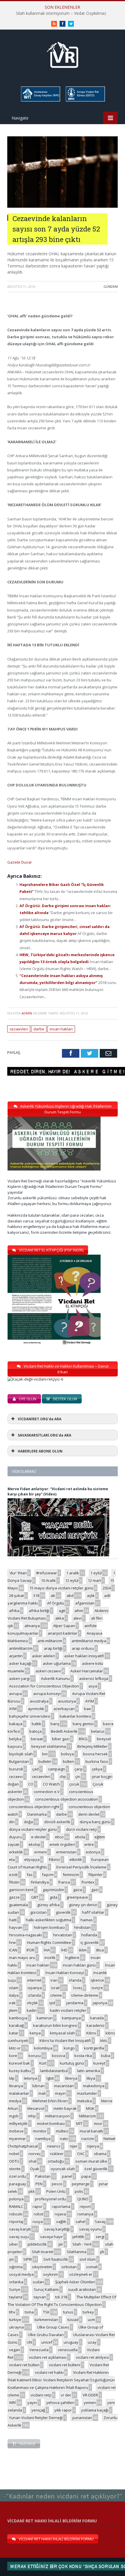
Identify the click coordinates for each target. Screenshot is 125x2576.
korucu (35, 2056)
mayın (60, 2093)
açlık (91, 1595)
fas (30, 1875)
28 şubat (16, 1595)
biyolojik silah (21, 1754)
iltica (100, 1950)
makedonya (94, 2086)
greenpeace (77, 1897)
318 (36, 1595)
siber (14, 2244)
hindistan (82, 1927)
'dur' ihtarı (18, 1573)
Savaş (100, 2222)
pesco (57, 2184)
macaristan (64, 2086)
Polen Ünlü (56, 2191)
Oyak (35, 2169)
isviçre (97, 1988)
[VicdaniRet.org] (63, 54)
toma (29, 2312)
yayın (32, 2403)
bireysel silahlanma (49, 1746)
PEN (39, 2184)
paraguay (18, 2184)
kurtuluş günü (72, 2063)
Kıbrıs (91, 2033)
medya (15, 2101)
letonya (31, 2078)
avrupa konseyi (47, 1694)
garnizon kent (21, 1890)
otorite (15, 2169)
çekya (97, 1769)
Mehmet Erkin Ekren (50, 2101)
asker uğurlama (57, 1663)
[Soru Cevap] (63, 2490)
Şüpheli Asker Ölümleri (75, 2282)
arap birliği (53, 1648)
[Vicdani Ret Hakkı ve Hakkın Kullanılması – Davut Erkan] (38, 1379)
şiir (61, 2244)
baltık (36, 1724)
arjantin (16, 1656)
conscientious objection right (34, 1807)
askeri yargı (19, 1678)
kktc (104, 2040)
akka (60, 1618)
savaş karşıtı (20, 2229)
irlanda (75, 1980)
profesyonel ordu (50, 2199)
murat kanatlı (91, 2131)
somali (92, 2267)
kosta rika (83, 2056)
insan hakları (61, 1029)
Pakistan (43, 2176)
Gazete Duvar (20, 862)
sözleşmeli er (81, 2274)
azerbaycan (64, 1709)
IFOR (30, 1950)
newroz (54, 2146)
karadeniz (96, 2025)
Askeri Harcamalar (87, 1671)
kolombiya (43, 2048)
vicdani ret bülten (24, 2365)
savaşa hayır (51, 2237)
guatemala (18, 1905)
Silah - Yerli (82, 2244)
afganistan (85, 1603)
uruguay (71, 2342)
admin (27, 1013)
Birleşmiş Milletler (92, 1746)
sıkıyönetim (42, 2267)
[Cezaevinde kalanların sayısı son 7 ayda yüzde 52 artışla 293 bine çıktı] (63, 206)
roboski (16, 2214)
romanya (85, 2214)
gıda (53, 1897)
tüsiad (73, 2320)
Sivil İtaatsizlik (56, 2259)
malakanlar (19, 2093)
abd (70, 1595)
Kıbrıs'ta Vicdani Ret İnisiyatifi (65, 2040)
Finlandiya (40, 1882)
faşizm (48, 1875)
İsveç (78, 1988)
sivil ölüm (87, 2259)
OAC (81, 2154)
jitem (13, 2010)
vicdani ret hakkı (49, 2372)
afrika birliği (39, 1611)
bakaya (16, 1724)
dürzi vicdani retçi (81, 1829)
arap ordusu (83, 1648)
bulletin (45, 1761)
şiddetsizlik (37, 2244)
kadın (32, 2010)
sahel (81, 2222)
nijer (74, 2146)
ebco (59, 1837)
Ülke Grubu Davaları (46, 2335)
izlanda (34, 1995)
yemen (90, 2403)
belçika (15, 1739)
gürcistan (38, 1912)
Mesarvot (36, 2108)
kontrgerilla (94, 2048)
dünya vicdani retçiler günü (33, 1829)
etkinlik (76, 1859)
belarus (98, 1731)
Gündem (111, 286)
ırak (12, 2003)
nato (64, 2139)
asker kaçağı (20, 1663)
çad (35, 1769)
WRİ (12, 2403)
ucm (91, 2320)
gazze (14, 1897)
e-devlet (38, 1837)
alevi (77, 1618)
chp (63, 1777)
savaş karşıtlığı (57, 2229)
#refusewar (47, 1573)
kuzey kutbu (20, 2071)
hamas (87, 1920)
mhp (32, 2116)
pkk (32, 2191)
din (12, 1822)
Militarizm (87, 2116)
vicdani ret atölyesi (92, 2357)
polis (79, 2191)
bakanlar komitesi (75, 1716)
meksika (84, 2101)
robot (39, 2214)
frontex (88, 1882)
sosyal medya (21, 2274)
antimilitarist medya (89, 1641)
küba (106, 2056)
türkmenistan (46, 2320)
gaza (78, 1890)
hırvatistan (63, 1935)
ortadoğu (56, 2161)
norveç (35, 2154)
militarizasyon (57, 2116)
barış (55, 1724)
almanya (32, 1626)
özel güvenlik (96, 2169)
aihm (79, 1611)
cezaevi (16, 1777)
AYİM (90, 1701)
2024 (107, 1588)
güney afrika (48, 1905)
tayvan (40, 2297)
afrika (14, 1611)
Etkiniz (55, 1859)
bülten (68, 1761)
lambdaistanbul (54, 2071)
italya (14, 1995)
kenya (35, 2033)
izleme (56, 1995)
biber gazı (61, 1739)
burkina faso (97, 1761)
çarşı (78, 1769)
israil (55, 1988)
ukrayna (16, 2327)
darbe (39, 1029)
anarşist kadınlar (63, 1633)
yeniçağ (38, 2410)
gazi (95, 1890)
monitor (40, 2131)
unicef (47, 2342)
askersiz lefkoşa (94, 1678)
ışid (52, 2003)
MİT (79, 2123)
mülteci (62, 2131)
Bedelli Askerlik (64, 1731)
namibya (43, 2139)
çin (78, 1777)
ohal (32, 2161)
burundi (16, 1769)
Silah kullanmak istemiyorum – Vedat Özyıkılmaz (61, 13)
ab (53, 1595)
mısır (98, 2123)
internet (34, 1980)
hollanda (89, 1935)
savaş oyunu (90, 2229)
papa (86, 2176)
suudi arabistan (82, 2289)
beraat (37, 1739)
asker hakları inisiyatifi (84, 1656)
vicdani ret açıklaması (48, 2357)
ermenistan (66, 1852)
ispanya (35, 1988)
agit (62, 1611)
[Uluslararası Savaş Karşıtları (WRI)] (40, 101)
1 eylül (96, 1573)
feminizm (71, 1875)
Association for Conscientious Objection (44, 1686)
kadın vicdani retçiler (68, 2010)
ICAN (13, 1950)
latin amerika (89, 2071)
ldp (12, 2078)
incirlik (50, 1958)
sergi (100, 2237)
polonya (16, 2199)
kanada (97, 2018)
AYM (13, 1709)
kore (13, 2056)
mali (42, 2093)
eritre (89, 1844)
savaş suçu (19, 2237)
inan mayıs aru (22, 1958)
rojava (60, 2214)
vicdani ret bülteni (65, 2365)
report (85, 2206)
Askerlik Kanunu (55, 1678)
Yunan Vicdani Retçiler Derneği (36, 2418)
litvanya (16, 2086)
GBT (35, 1897)
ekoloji (34, 1844)
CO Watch (51, 1784)
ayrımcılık (36, 1709)
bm (45, 1754)
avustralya (39, 1701)
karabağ (16, 2025)
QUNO (83, 2199)
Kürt (43, 2063)
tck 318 (61, 2297)
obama (100, 2154)
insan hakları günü (79, 1965)
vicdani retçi (41, 2395)
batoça (35, 1731)
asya (93, 1686)
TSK (46, 2312)
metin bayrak (65, 2108)
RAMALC (16, 2206)
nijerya (93, 2146)
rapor (37, 2206)
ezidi (13, 1875)
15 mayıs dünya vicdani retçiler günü (61, 1588)
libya (91, 2078)
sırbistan (69, 2267)
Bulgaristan (19, 1761)
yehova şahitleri (60, 2403)
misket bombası (51, 2123)
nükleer (57, 2154)
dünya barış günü (95, 1822)
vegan (15, 2350)
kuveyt (99, 2063)
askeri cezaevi (48, 1671)
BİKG (83, 1739)
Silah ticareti (42, 2252)
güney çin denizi (83, 1905)
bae (87, 1709)
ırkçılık (32, 2003)
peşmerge (81, 2184)
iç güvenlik (90, 1942)
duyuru (15, 1837)
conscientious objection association (67, 1799)
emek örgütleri (62, 1844)
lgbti (50, 2078)
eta (12, 1859)
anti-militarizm (50, 1641)
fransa (64, 1882)
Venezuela (39, 2350)
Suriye (15, 2289)
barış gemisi (83, 1724)
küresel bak (19, 2063)
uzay (92, 2342)
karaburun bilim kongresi (55, 2025)
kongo (69, 2048)
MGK (90, 2108)
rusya (38, 2222)
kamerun (45, 2018)
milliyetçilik (18, 2123)
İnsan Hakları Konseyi (65, 1973)
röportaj (16, 2222)
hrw (12, 1942)
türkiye (15, 2320)
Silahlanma (76, 2252)
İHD (64, 1950)
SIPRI (28, 2259)
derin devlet (89, 1814)
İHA (47, 1950)
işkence (97, 1980)
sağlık (61, 2222)
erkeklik (16, 1852)
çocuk (74, 1784)
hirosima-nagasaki (25, 1935)
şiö (11, 2259)
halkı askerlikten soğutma (49, 1920)
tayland (16, 2297)
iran (54, 1980)
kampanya (71, 2018)
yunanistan (82, 2418)
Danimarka (37, 1814)
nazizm (88, 2139)
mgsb (14, 2116)
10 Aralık (48, 1580)
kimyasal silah (63, 2033)
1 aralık (73, 1573)
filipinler (95, 1875)
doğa (28, 1822)
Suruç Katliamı (46, 2289)
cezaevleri (19, 1029)
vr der (66, 2395)
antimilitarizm (21, 1648)
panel (67, 2176)
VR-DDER (90, 2395)
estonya (93, 1852)
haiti (13, 1920)
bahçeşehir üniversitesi (30, 1716)
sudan (38, 2282)
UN (29, 2342)
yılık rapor (63, 2410)
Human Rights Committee (49, 1942)
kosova (59, 2056)
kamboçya (18, 2018)
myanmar (17, 2139)
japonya (100, 2003)
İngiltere (72, 1958)
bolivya (67, 1754)
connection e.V (47, 1792)
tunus (68, 2312)
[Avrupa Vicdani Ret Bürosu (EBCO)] (85, 101)
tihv (12, 2312)
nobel (14, 2154)
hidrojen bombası (49, 1927)
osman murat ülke (91, 2161)
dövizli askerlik (57, 1822)
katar (14, 2033)
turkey (88, 2312)
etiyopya (32, 1859)
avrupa (15, 1694)
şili (102, 2252)
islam (14, 1988)
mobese (16, 2131)
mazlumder (87, 2093)
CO (31, 1784)
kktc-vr (15, 2048)
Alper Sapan (64, 1626)
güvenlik (63, 1912)
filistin (14, 1882)
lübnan (39, 2086)
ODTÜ (14, 2161)
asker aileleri (43, 1656)
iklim (83, 1950)
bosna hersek (95, 1754)
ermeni (41, 1852)
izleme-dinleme (85, 1995)
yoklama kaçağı (95, 2410)
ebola (80, 1837)
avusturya (67, 1701)
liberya (71, 2078)
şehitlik (78, 2237)
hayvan (16, 1927)
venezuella (68, 2350)
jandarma (75, 2003)
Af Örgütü (56, 1603)
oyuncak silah (63, 2169)
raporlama (61, 2206)
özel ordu (17, 2176)
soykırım (50, 2274)
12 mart (94, 1580)
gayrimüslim (53, 1890)
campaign (57, 1769)
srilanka (16, 2282)
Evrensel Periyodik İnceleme (81, 1867)
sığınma (16, 2267)
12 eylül (72, 1580)
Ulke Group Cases (53, 2327)
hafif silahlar (93, 1912)
